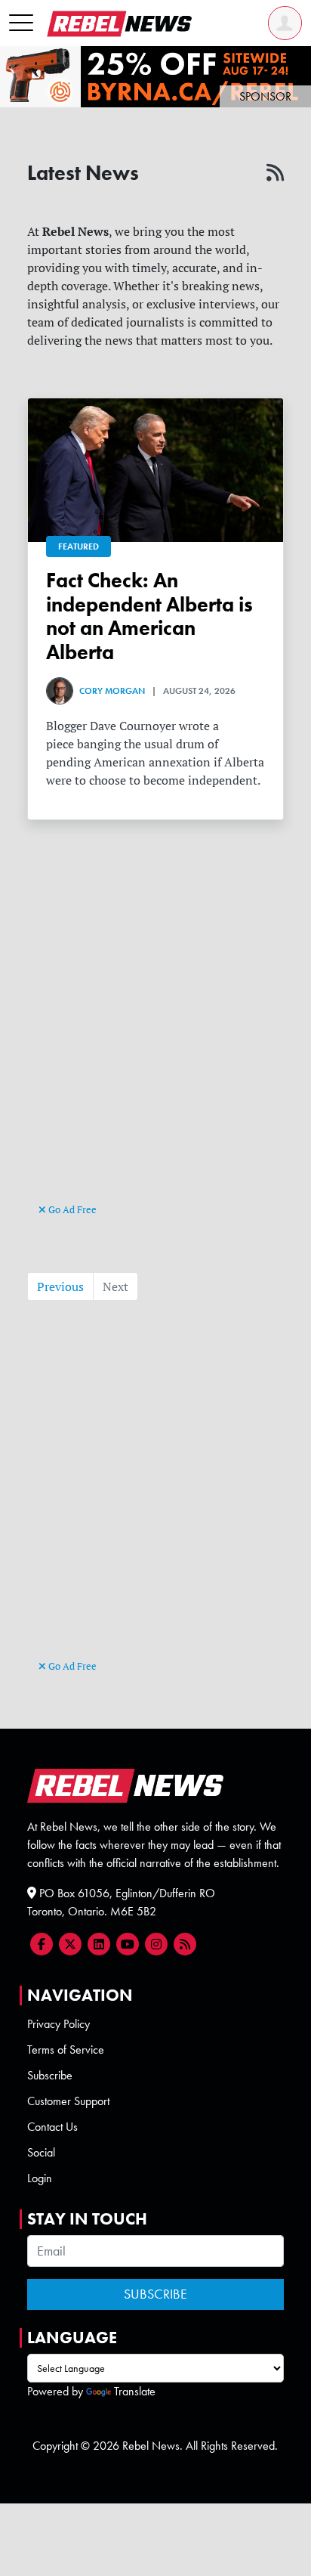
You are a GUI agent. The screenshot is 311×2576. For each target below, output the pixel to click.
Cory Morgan (112, 691)
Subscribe (50, 2075)
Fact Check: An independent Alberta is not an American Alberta (149, 617)
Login (40, 2178)
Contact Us (52, 2127)
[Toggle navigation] (21, 23)
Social (41, 2152)
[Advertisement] (155, 1037)
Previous (60, 1286)
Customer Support (68, 2101)
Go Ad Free (71, 1209)
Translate (135, 2391)
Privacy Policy (59, 2024)
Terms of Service (66, 2050)
